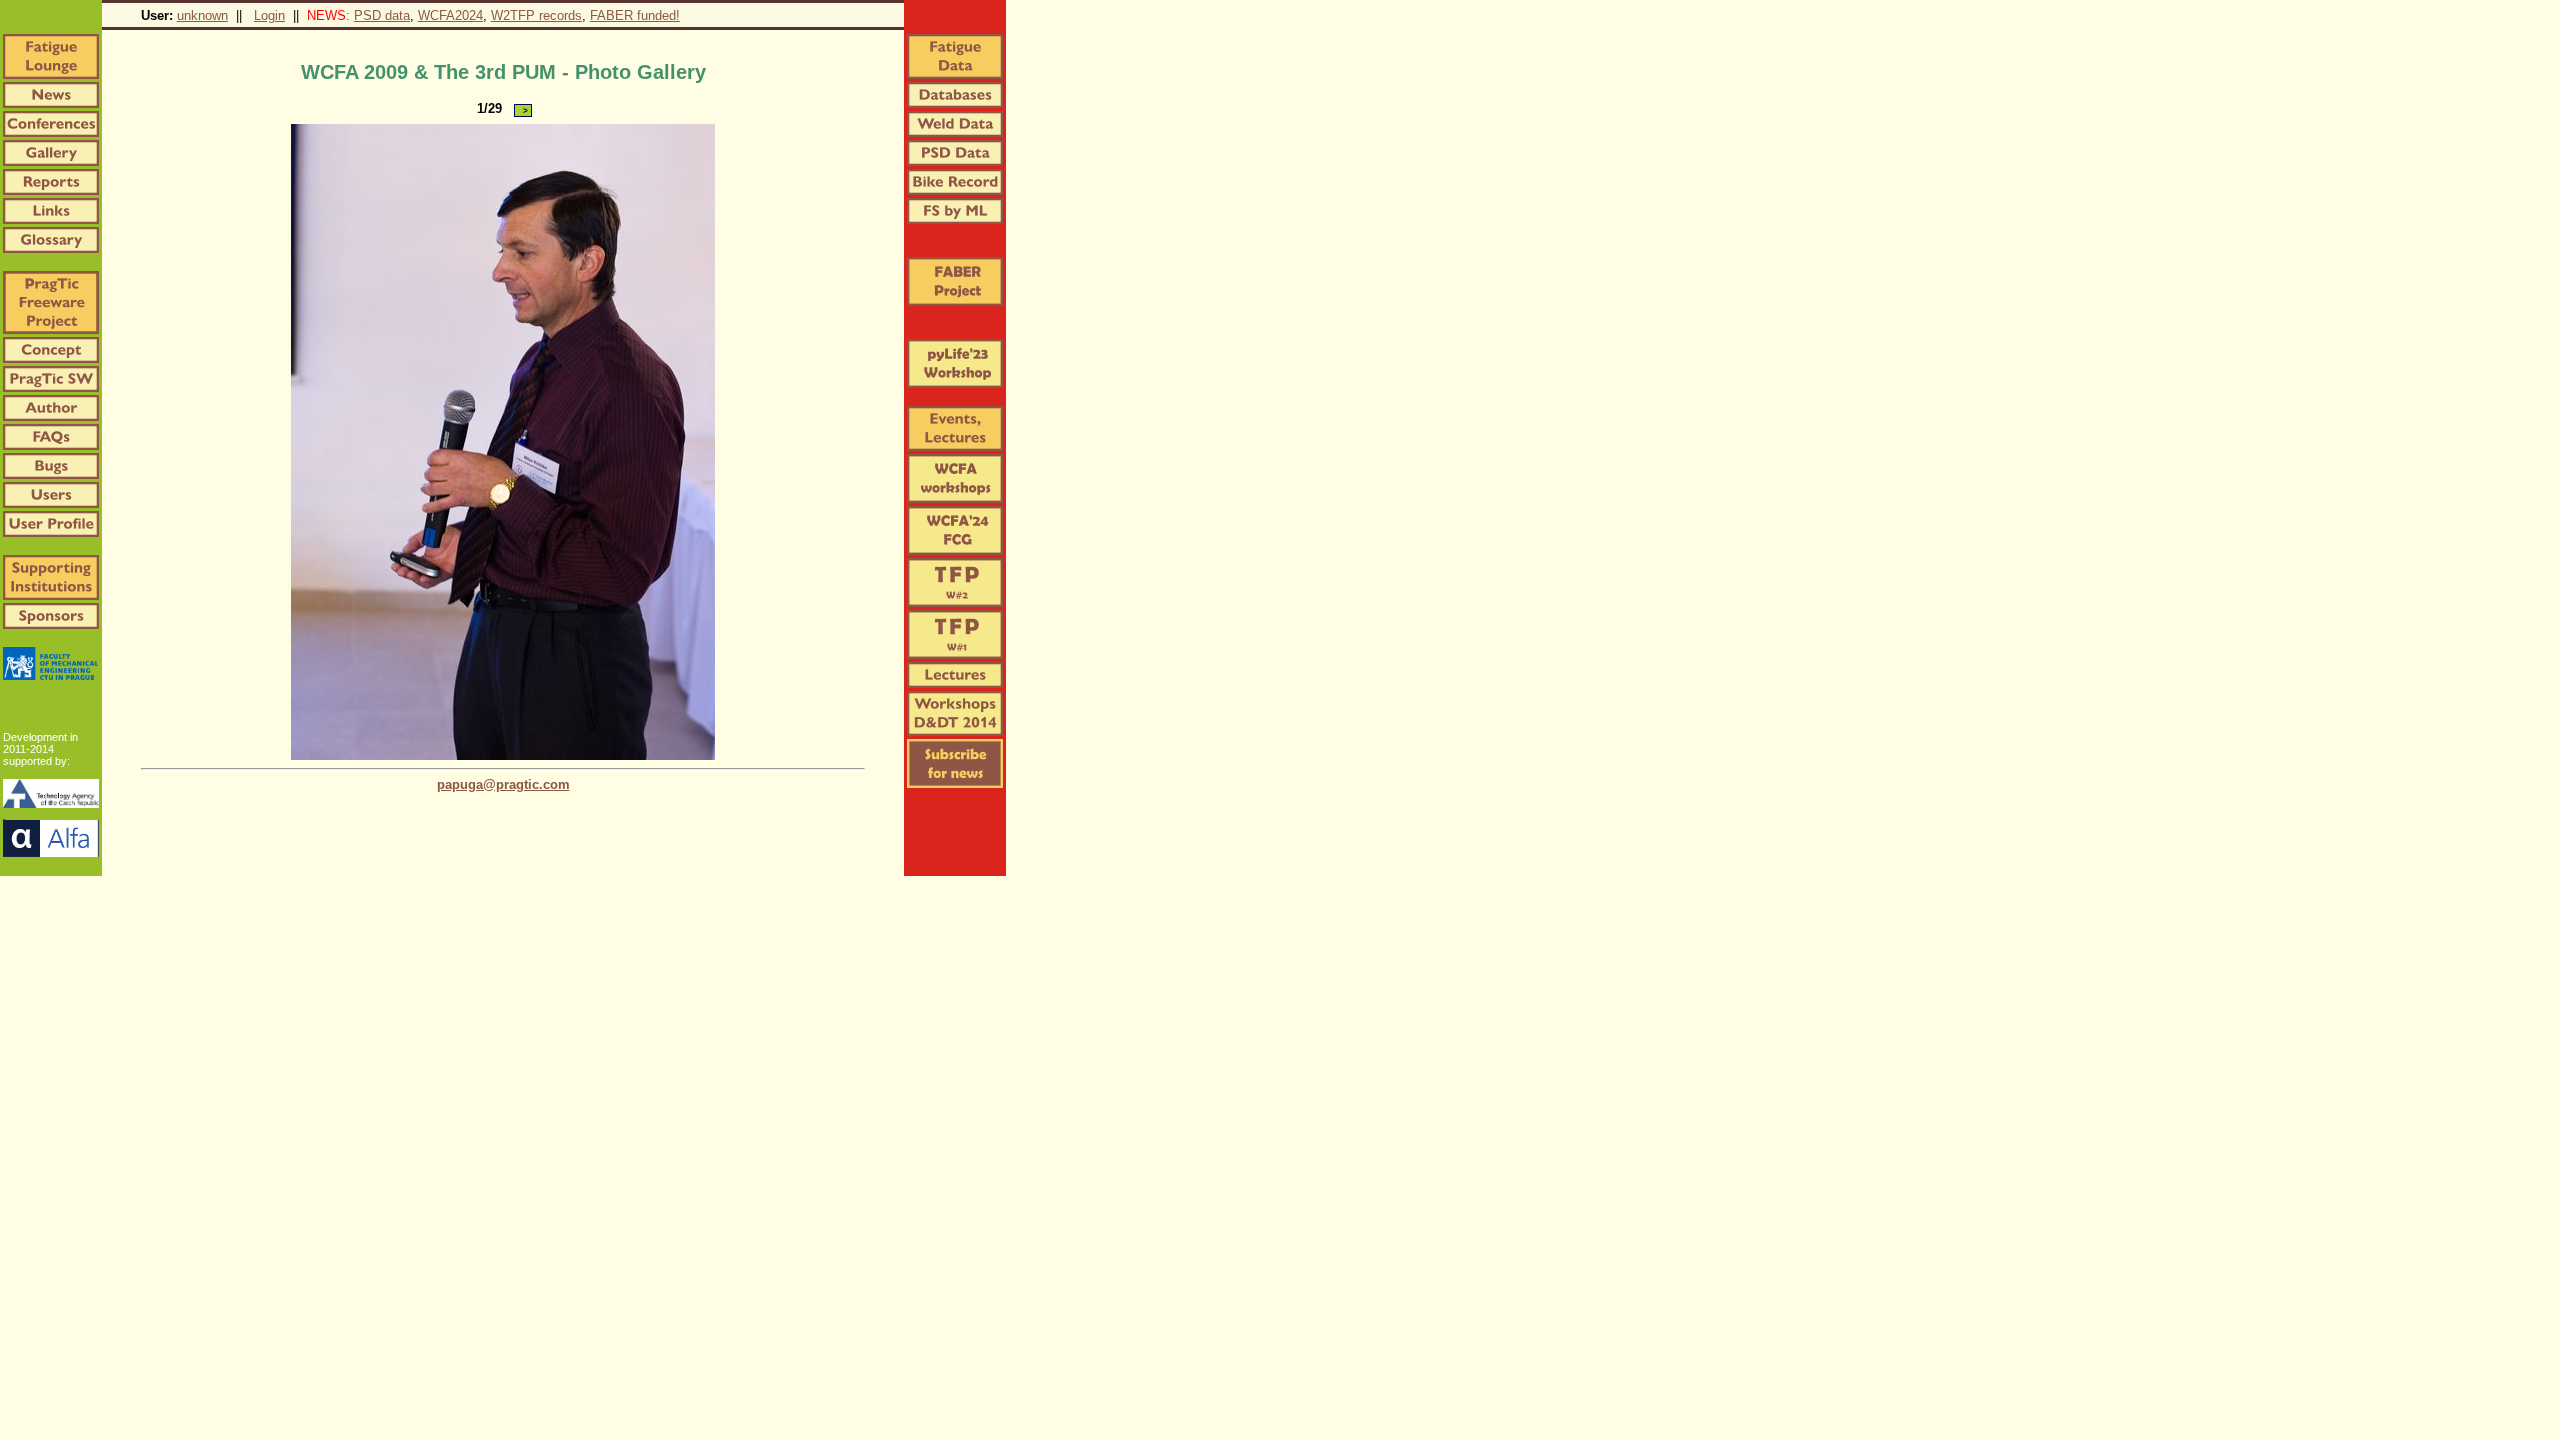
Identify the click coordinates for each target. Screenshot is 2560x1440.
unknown (202, 15)
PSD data (382, 15)
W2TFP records (536, 15)
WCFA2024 (450, 15)
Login (269, 15)
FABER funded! (635, 15)
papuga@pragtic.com (503, 784)
